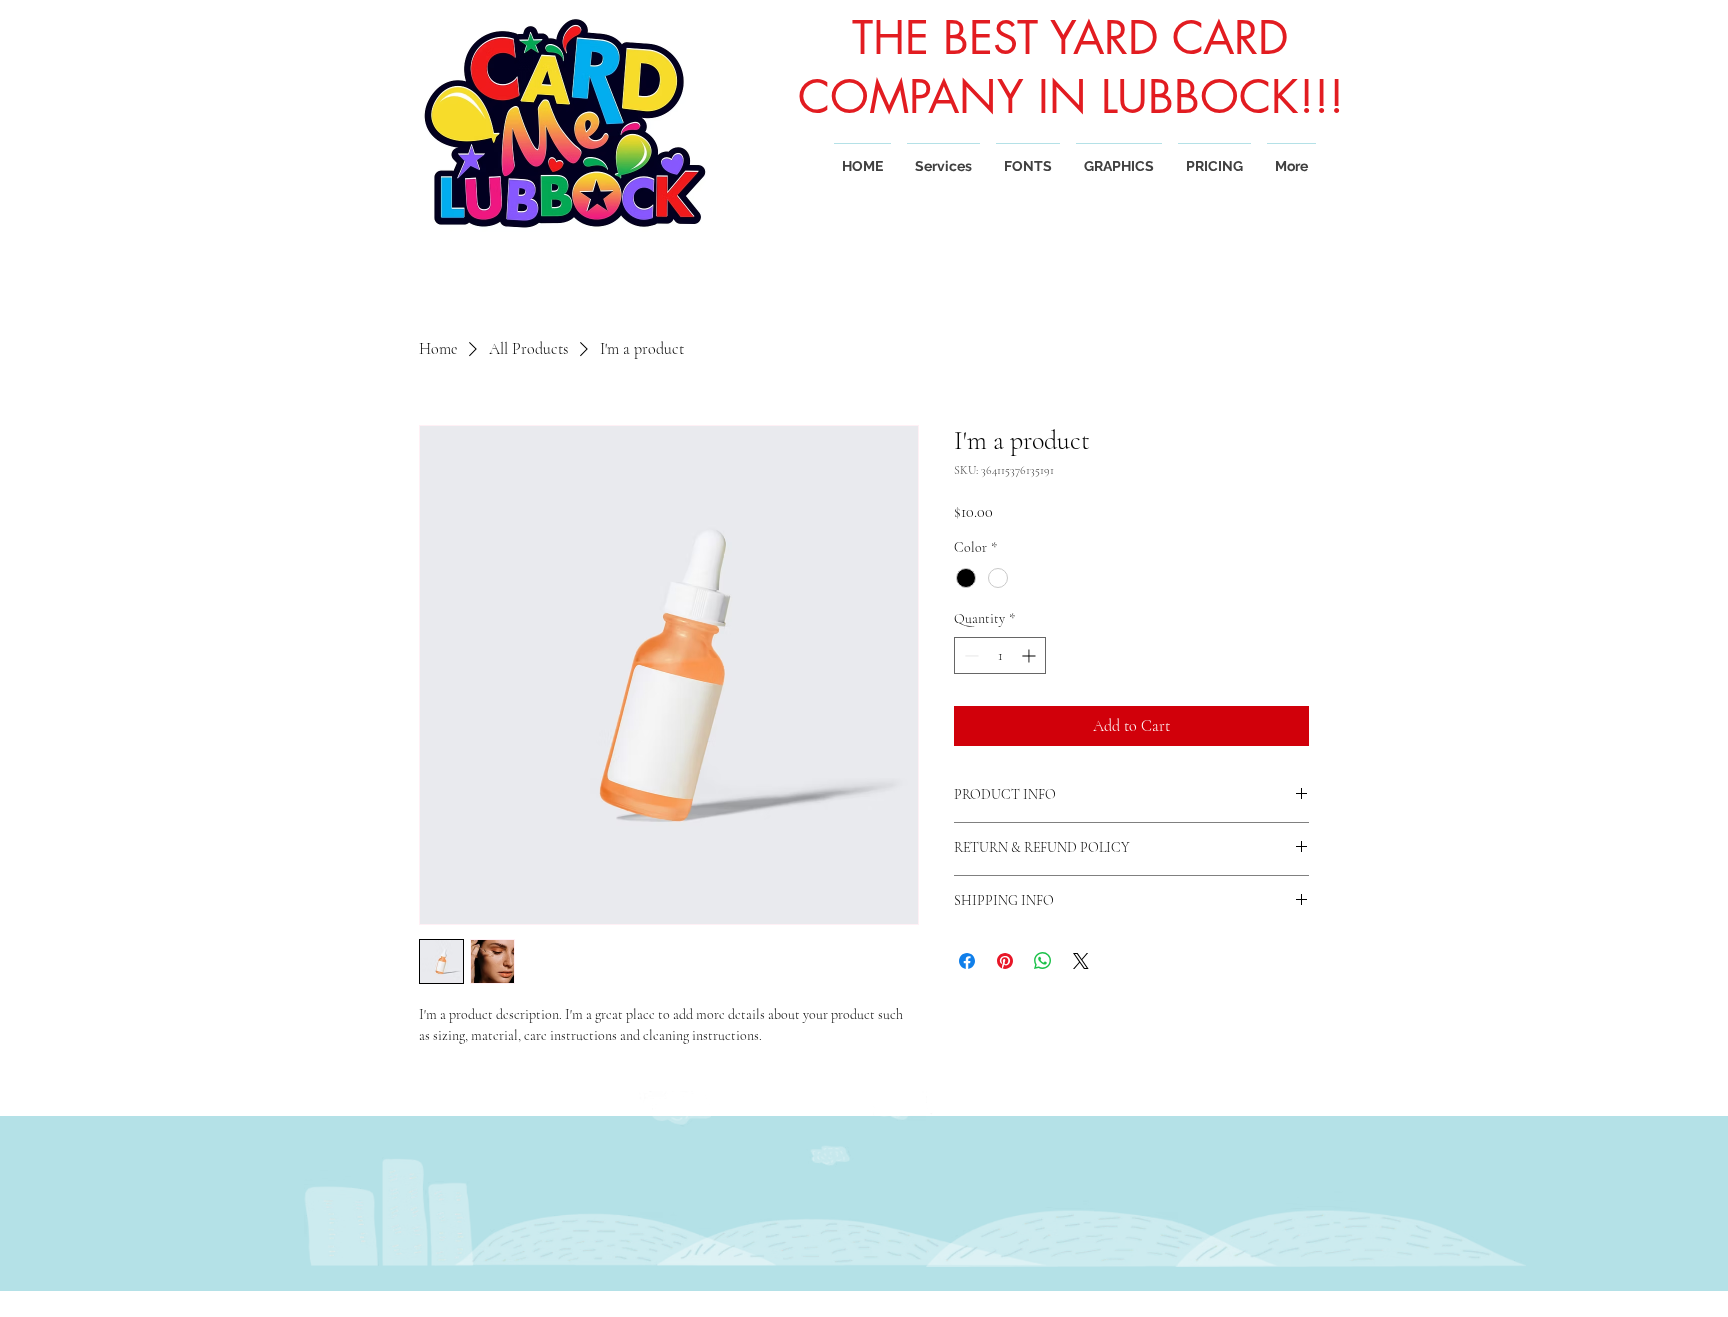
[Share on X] (1081, 961)
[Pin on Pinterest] (1005, 961)
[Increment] (1030, 655)
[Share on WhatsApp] (1043, 961)
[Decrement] (969, 655)
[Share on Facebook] (967, 961)
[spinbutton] (1000, 655)
